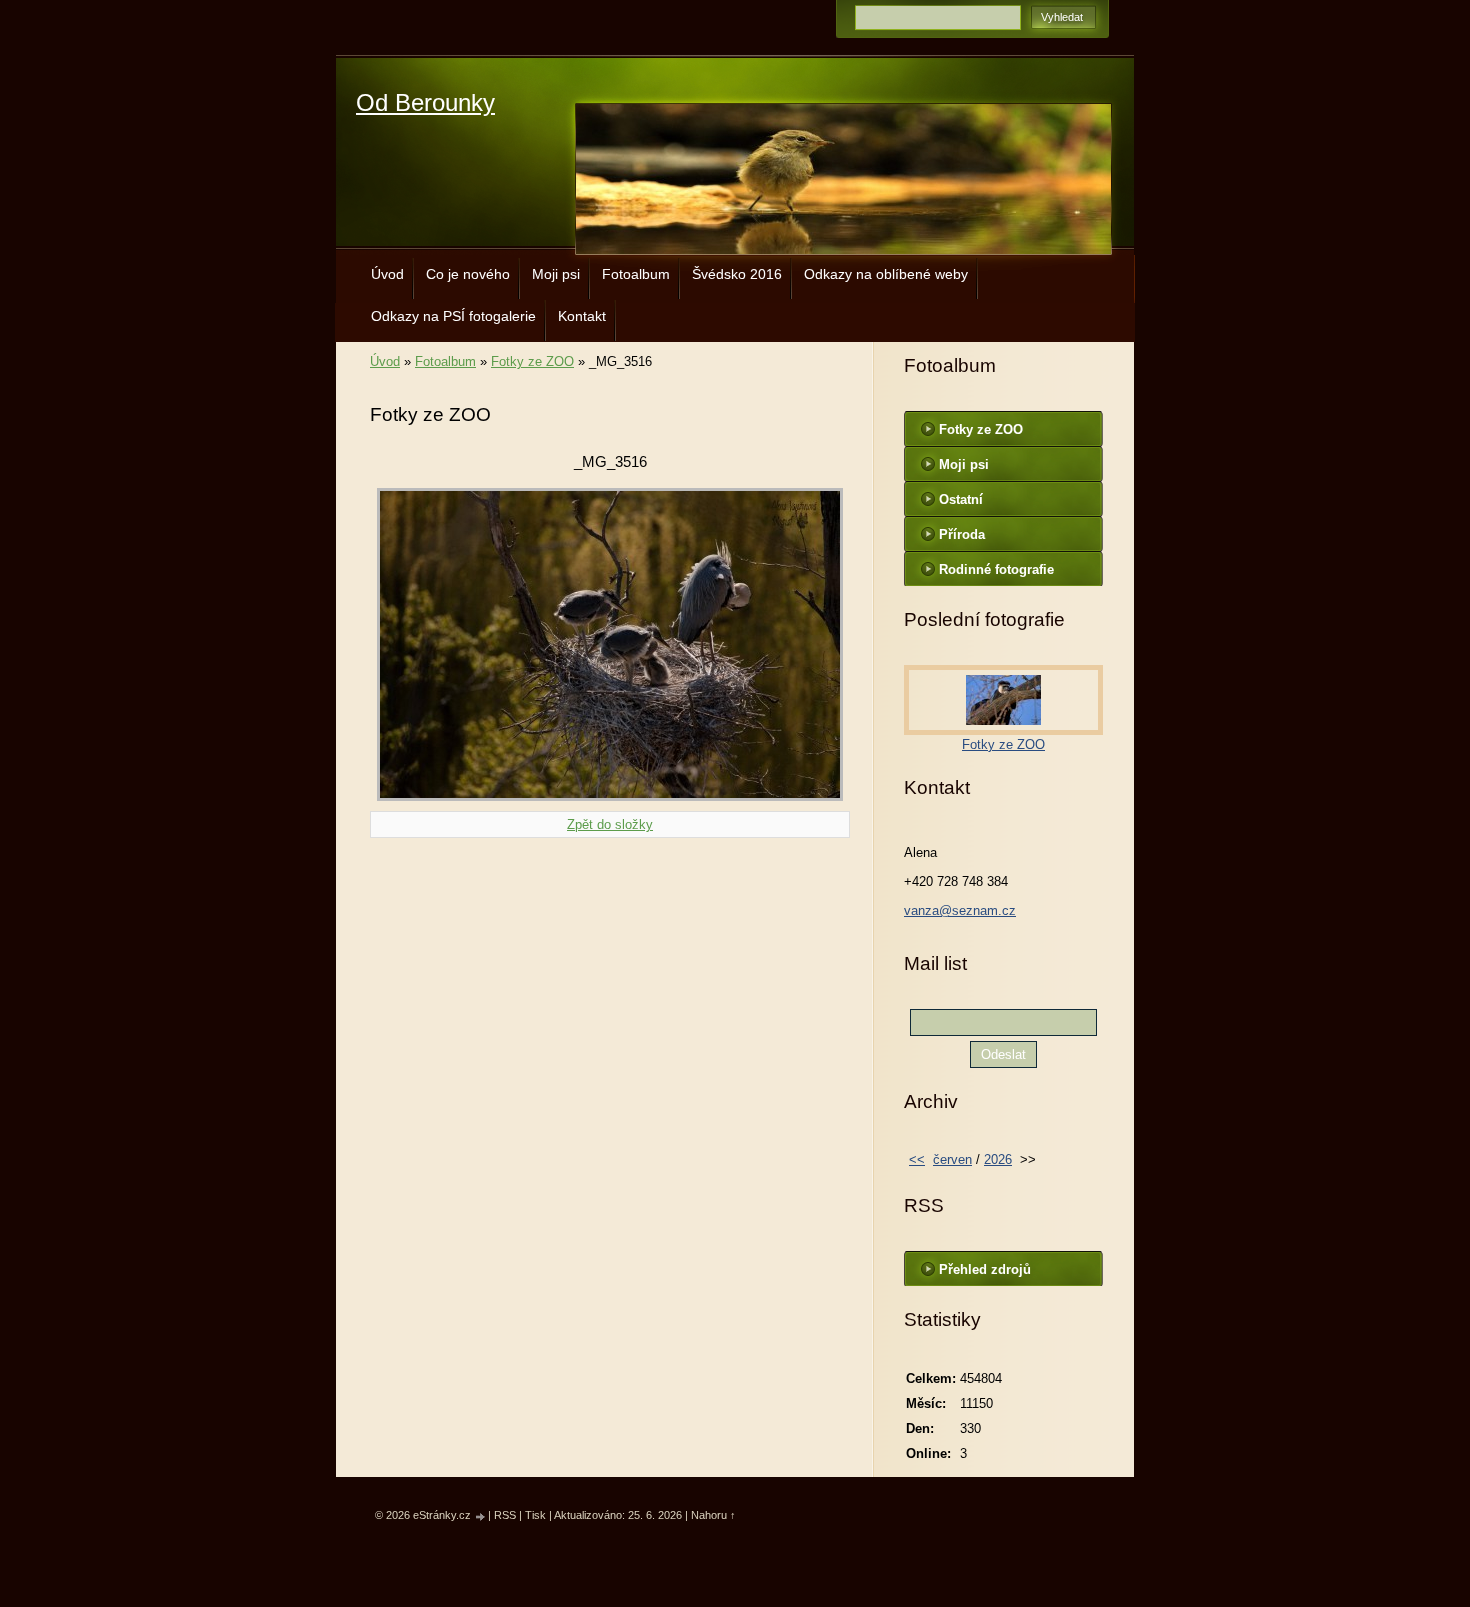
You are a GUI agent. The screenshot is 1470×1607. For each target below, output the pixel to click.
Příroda (962, 534)
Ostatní (961, 499)
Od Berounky (425, 102)
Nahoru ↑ (713, 1515)
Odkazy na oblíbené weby (886, 274)
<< (917, 1159)
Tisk (535, 1515)
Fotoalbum (636, 274)
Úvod (387, 274)
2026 (998, 1159)
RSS (505, 1515)
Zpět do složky (610, 824)
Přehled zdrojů (985, 1269)
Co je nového (468, 274)
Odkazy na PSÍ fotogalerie (453, 316)
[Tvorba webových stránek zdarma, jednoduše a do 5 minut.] (481, 1516)
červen (952, 1159)
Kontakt (582, 316)
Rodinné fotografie (996, 569)
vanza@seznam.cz (960, 910)
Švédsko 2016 (737, 274)
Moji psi (556, 274)
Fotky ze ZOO (532, 361)
